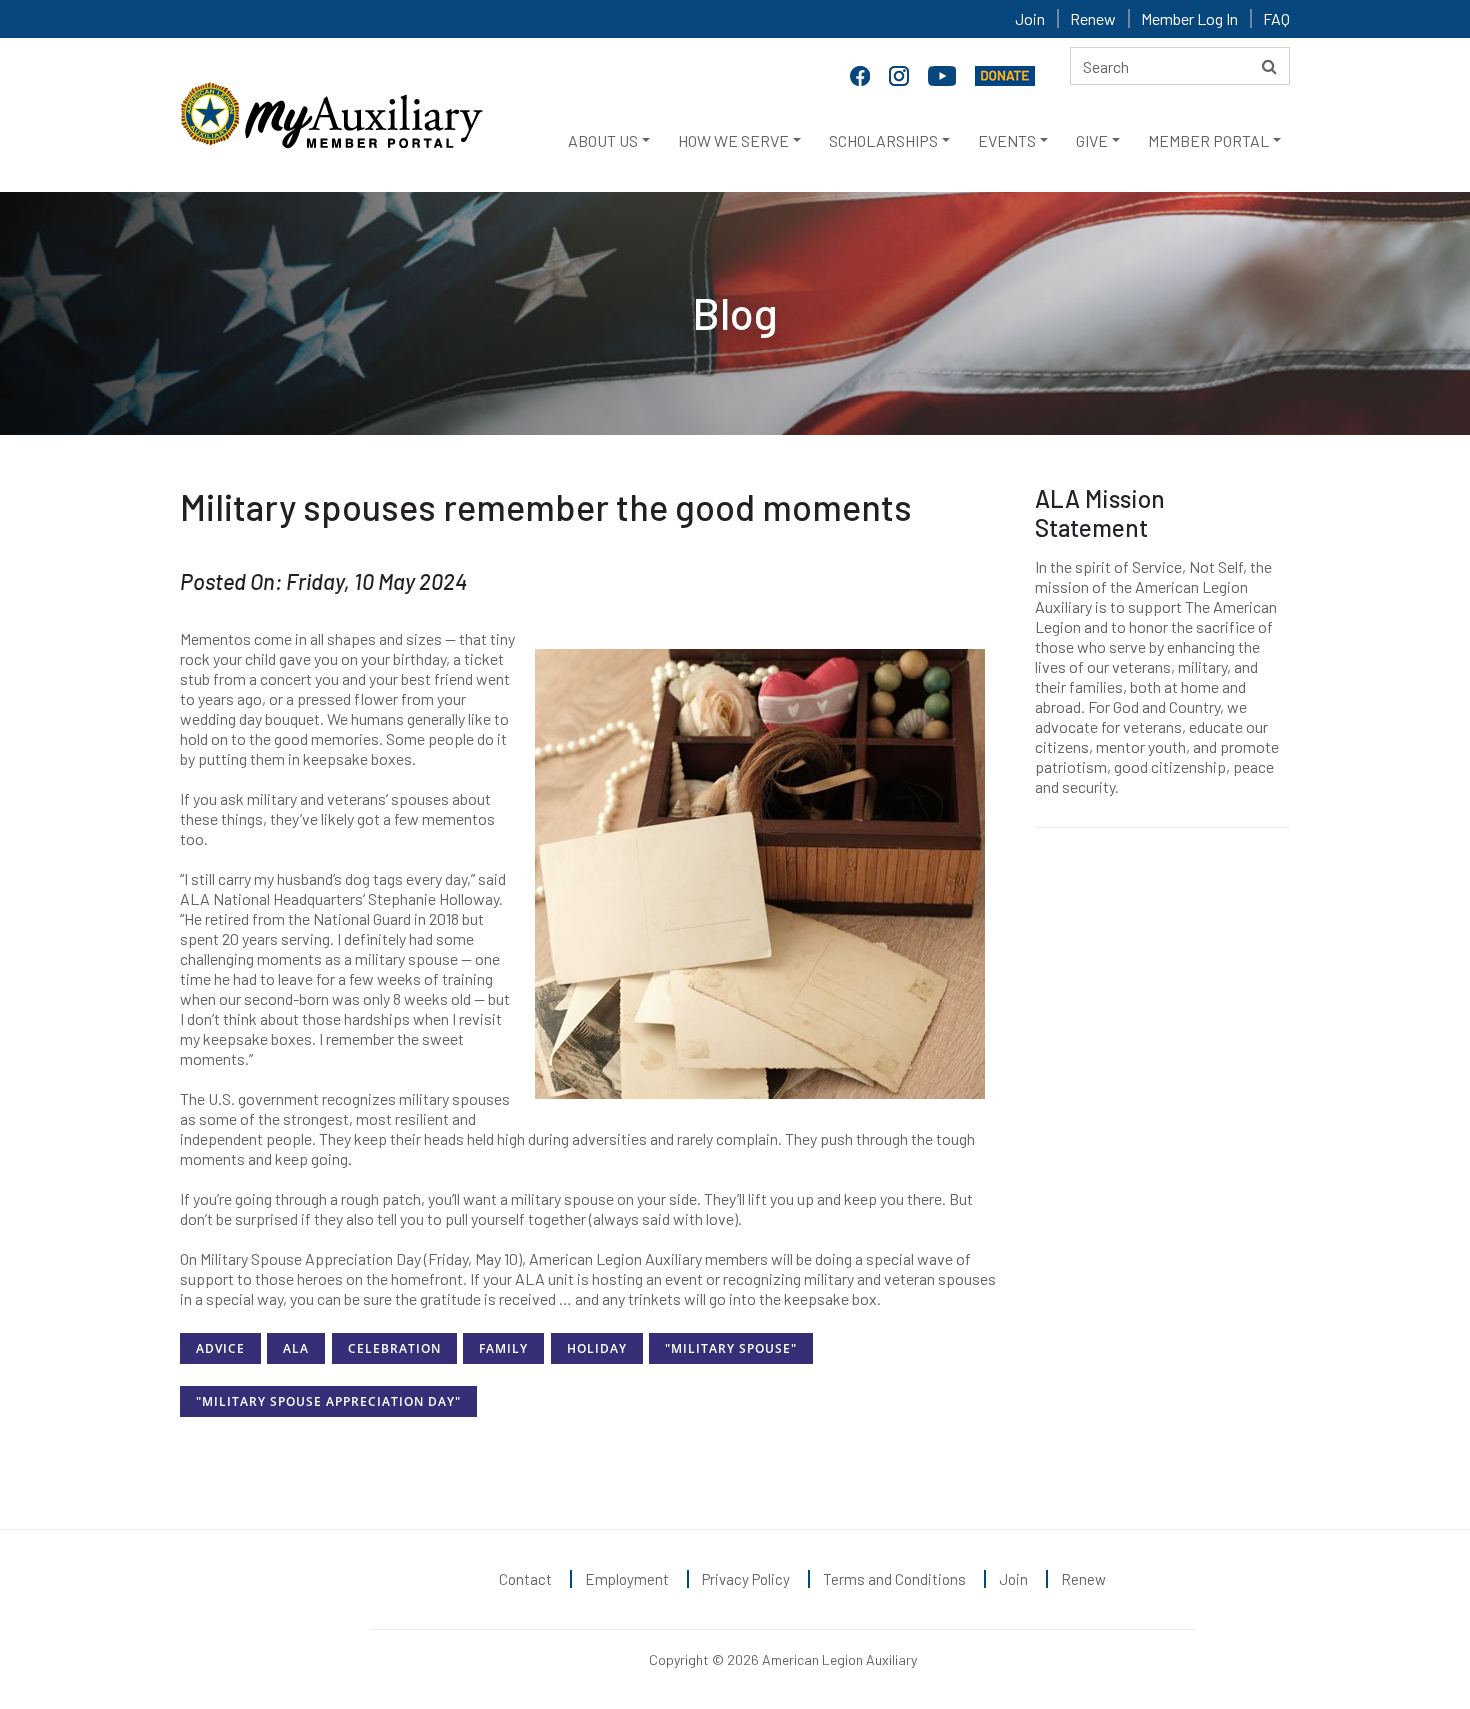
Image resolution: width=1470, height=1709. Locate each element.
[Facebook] (862, 74)
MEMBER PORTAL (1208, 140)
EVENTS (1007, 140)
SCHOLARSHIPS (883, 140)
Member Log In (1189, 18)
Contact (525, 1579)
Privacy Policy (746, 1579)
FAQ (1276, 18)
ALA (296, 1348)
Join (1030, 18)
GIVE (1092, 140)
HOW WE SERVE (733, 140)
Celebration (394, 1348)
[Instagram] (901, 74)
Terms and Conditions (894, 1579)
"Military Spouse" (731, 1348)
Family (503, 1348)
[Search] (1269, 66)
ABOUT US (603, 140)
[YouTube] (944, 74)
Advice (220, 1348)
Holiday (597, 1348)
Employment (627, 1579)
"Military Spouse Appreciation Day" (328, 1401)
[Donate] (1005, 74)
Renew (1093, 18)
